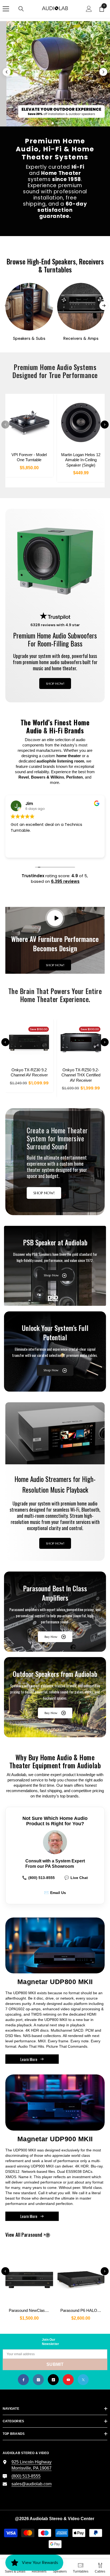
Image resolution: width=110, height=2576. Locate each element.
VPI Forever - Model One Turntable (29, 457)
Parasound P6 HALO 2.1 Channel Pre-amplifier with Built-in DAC (82, 2310)
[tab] (48, 123)
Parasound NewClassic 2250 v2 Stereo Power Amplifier (31, 2310)
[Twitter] (83, 2380)
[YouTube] (68, 2380)
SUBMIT (55, 2364)
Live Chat (76, 1878)
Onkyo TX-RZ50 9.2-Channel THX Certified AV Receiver (81, 1075)
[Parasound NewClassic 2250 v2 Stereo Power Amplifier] (29, 2277)
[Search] (21, 9)
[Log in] (89, 9)
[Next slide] (103, 72)
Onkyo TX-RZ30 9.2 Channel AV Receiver (29, 1073)
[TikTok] (53, 2380)
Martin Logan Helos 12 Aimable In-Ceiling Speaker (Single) (81, 460)
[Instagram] (38, 2380)
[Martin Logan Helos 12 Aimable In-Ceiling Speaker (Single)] (81, 422)
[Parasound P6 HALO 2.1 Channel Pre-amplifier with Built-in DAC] (81, 2277)
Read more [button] (21, 850)
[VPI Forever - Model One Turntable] (29, 422)
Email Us (55, 1893)
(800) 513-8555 (38, 1878)
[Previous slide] (7, 72)
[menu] (6, 9)
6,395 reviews (65, 881)
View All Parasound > (34, 2235)
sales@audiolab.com (32, 2484)
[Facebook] (23, 2380)
